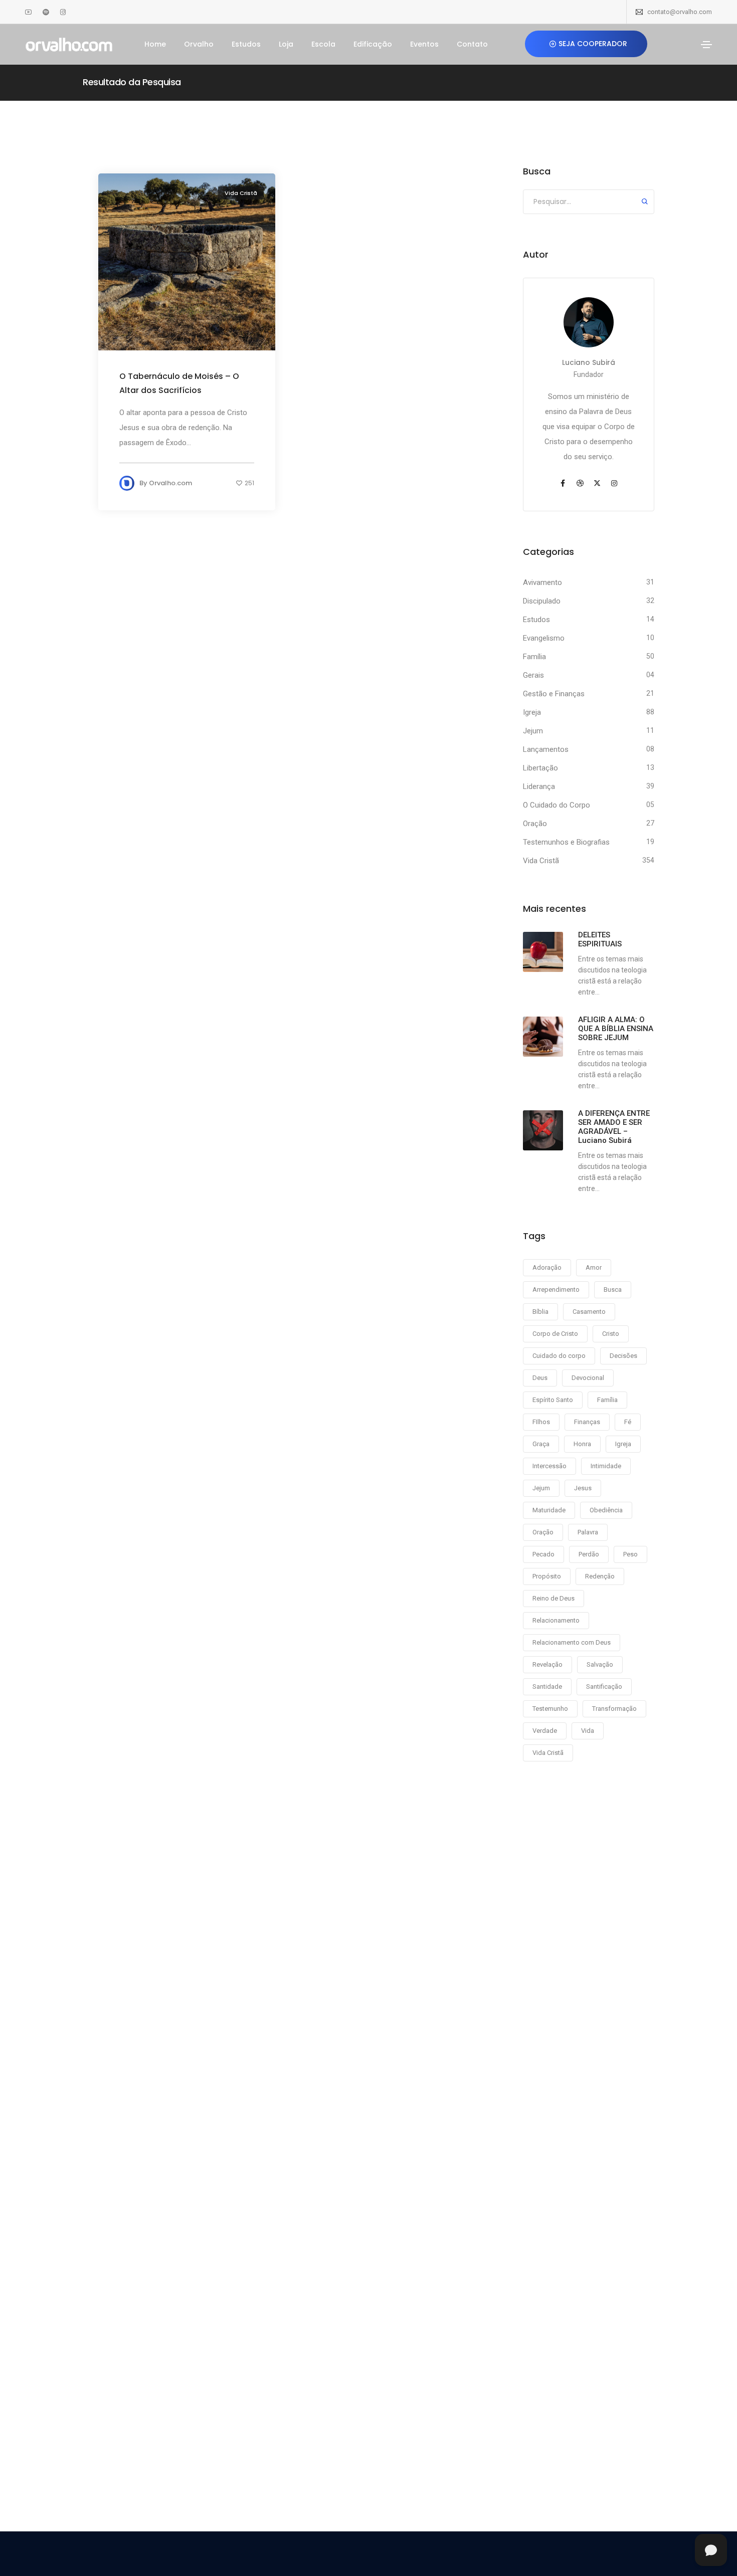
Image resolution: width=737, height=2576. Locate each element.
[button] (586, 44)
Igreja (532, 712)
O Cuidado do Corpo (557, 805)
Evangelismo (544, 638)
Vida (588, 1731)
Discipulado (542, 601)
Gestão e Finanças (554, 694)
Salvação (600, 1664)
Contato (472, 44)
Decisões (623, 1356)
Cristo (611, 1334)
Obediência (606, 1510)
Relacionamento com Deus (572, 1642)
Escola (323, 44)
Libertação (540, 768)
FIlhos (541, 1422)
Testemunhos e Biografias (566, 842)
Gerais (533, 675)
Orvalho (199, 44)
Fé (628, 1422)
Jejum (533, 731)
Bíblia (540, 1312)
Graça (541, 1444)
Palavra (588, 1532)
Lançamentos (546, 749)
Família (534, 657)
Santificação (604, 1687)
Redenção (600, 1576)
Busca (613, 1290)
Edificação (373, 44)
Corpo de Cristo (555, 1334)
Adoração (547, 1267)
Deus (540, 1378)
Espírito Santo (553, 1400)
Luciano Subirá (589, 362)
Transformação (614, 1709)
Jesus (583, 1488)
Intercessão (549, 1466)
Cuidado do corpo (559, 1356)
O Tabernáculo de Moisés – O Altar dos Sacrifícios (179, 383)
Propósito (547, 1576)
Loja (286, 44)
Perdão (589, 1554)
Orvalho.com (170, 483)
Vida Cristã (241, 193)
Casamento (589, 1312)
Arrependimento (556, 1290)
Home (155, 44)
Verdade (545, 1731)
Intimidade (606, 1466)
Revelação (547, 1664)
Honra (582, 1444)
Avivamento (542, 582)
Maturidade (549, 1510)
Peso (630, 1554)
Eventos (424, 44)
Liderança (539, 786)
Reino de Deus (554, 1598)
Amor (594, 1267)
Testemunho (550, 1709)
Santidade (547, 1687)
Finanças (587, 1422)
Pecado (543, 1554)
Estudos (246, 44)
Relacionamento (556, 1620)
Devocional (588, 1378)
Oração (535, 824)
